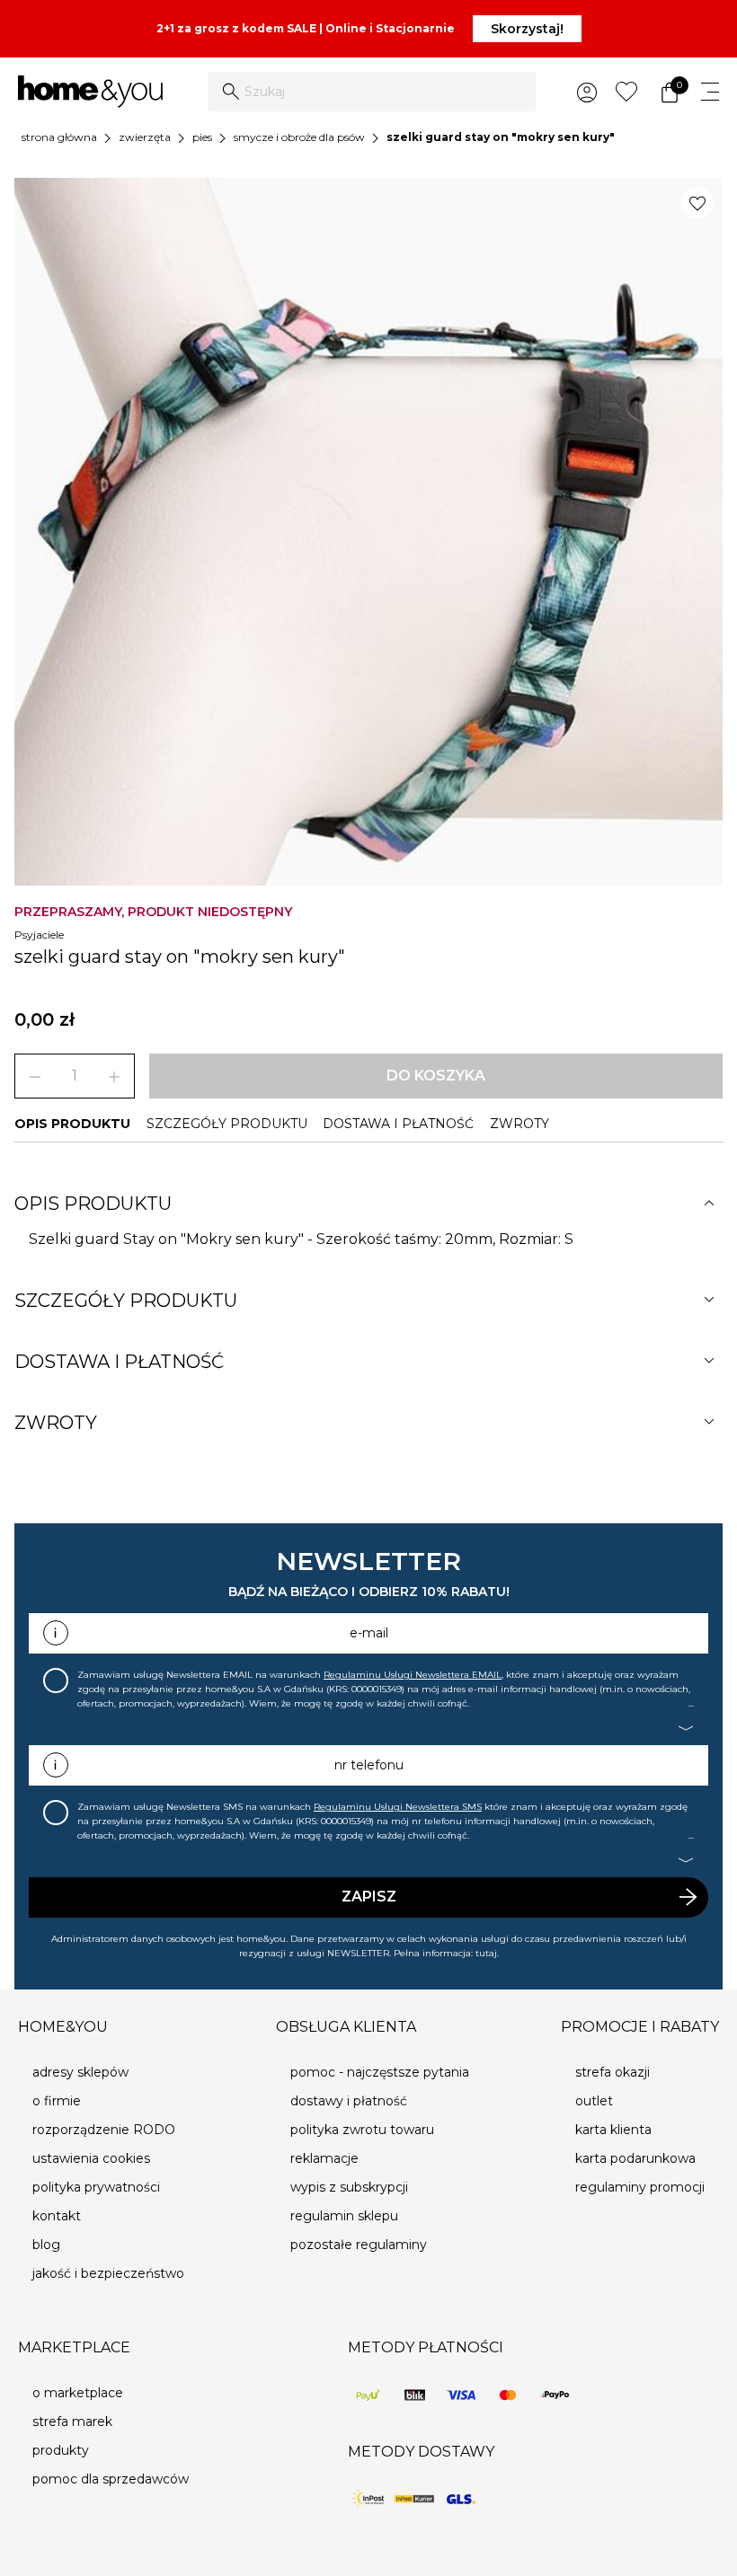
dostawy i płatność (349, 2101)
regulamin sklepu (344, 2216)
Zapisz (369, 1897)
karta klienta (613, 2130)
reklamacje (324, 2158)
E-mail (369, 1633)
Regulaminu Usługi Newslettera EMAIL (413, 1675)
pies (202, 137)
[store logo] (90, 92)
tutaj (486, 1953)
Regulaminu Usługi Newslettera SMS (398, 1807)
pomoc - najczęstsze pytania (380, 2072)
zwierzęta (145, 137)
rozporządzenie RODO (104, 2130)
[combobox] (372, 92)
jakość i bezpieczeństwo (108, 2273)
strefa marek (72, 2422)
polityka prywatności (96, 2187)
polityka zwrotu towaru (362, 2130)
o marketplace (78, 2393)
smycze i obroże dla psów (299, 137)
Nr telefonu (369, 1765)
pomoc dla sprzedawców (111, 2479)
